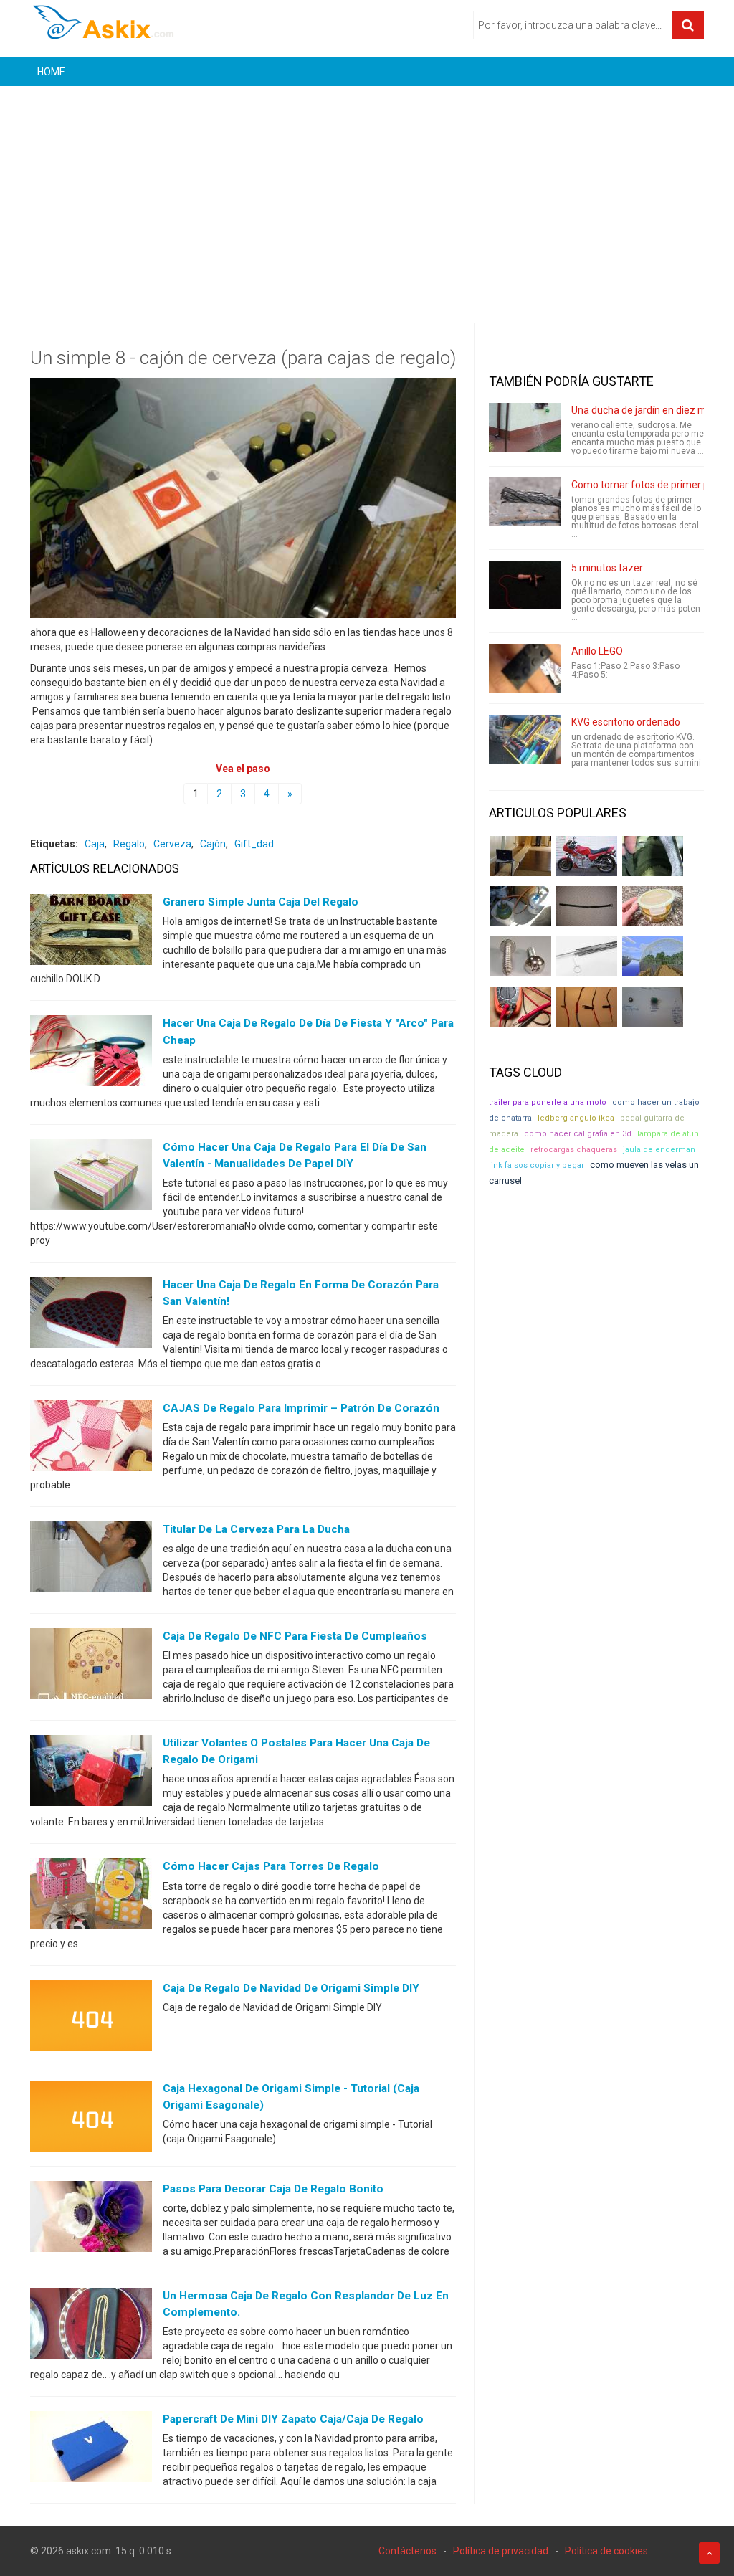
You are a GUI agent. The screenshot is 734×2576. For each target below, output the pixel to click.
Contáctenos (407, 2551)
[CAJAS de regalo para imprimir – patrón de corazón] (91, 1439)
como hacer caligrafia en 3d (578, 1134)
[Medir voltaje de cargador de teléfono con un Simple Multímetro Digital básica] (521, 1007)
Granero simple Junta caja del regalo (261, 902)
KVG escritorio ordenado (626, 722)
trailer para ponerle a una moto (548, 1102)
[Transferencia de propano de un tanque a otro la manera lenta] (521, 906)
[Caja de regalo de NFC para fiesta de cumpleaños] (91, 1667)
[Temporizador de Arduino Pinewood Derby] (521, 856)
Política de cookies (606, 2551)
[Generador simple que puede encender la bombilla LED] (653, 1007)
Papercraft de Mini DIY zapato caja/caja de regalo (293, 2419)
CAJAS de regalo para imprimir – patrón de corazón (301, 1408)
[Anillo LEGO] (525, 668)
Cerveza (172, 844)
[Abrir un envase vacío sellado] (653, 906)
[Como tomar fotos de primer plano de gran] (525, 502)
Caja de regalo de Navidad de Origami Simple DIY (291, 1988)
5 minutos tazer (607, 568)
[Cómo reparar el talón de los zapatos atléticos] (653, 856)
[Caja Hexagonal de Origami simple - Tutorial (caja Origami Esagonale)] (91, 2119)
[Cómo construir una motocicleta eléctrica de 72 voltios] (587, 856)
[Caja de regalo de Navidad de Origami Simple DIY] (91, 2018)
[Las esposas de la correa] (587, 906)
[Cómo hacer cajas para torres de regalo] (91, 1897)
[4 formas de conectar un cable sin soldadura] (587, 1007)
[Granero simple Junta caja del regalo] (91, 933)
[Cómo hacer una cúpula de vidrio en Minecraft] (653, 956)
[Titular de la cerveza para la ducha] (91, 1560)
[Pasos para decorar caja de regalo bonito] (91, 2219)
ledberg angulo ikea (576, 1118)
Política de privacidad (501, 2551)
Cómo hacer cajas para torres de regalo (271, 1866)
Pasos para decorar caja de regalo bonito (273, 2189)
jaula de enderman (659, 1150)
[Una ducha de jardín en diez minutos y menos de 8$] (525, 427)
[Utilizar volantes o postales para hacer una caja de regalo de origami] (91, 1774)
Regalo (129, 844)
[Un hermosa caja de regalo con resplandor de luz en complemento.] (91, 2326)
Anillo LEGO (597, 651)
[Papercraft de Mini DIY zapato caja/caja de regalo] (91, 2450)
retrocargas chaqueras (574, 1150)
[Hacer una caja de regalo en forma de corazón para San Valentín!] (91, 1315)
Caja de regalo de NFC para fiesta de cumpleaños (295, 1636)
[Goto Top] (709, 2553)
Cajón (213, 844)
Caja (95, 844)
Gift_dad (254, 844)
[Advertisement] (367, 194)
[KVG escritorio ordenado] (525, 739)
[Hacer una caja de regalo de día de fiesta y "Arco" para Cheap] (91, 1054)
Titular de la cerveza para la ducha (256, 1529)
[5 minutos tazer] (525, 585)
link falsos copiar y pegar (537, 1165)
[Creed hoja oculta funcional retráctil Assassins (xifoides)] (587, 956)
